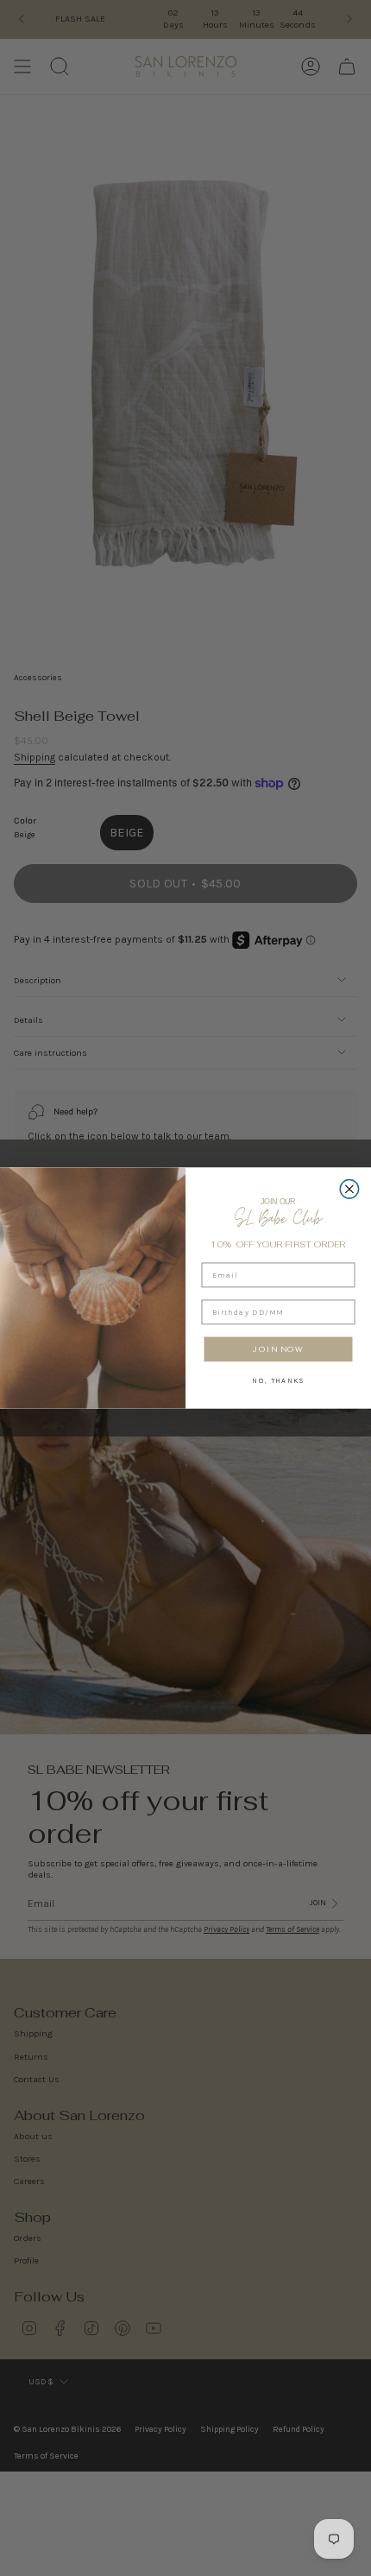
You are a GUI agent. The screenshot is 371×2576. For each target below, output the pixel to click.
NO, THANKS (278, 1380)
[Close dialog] (349, 1190)
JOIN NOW (278, 1349)
